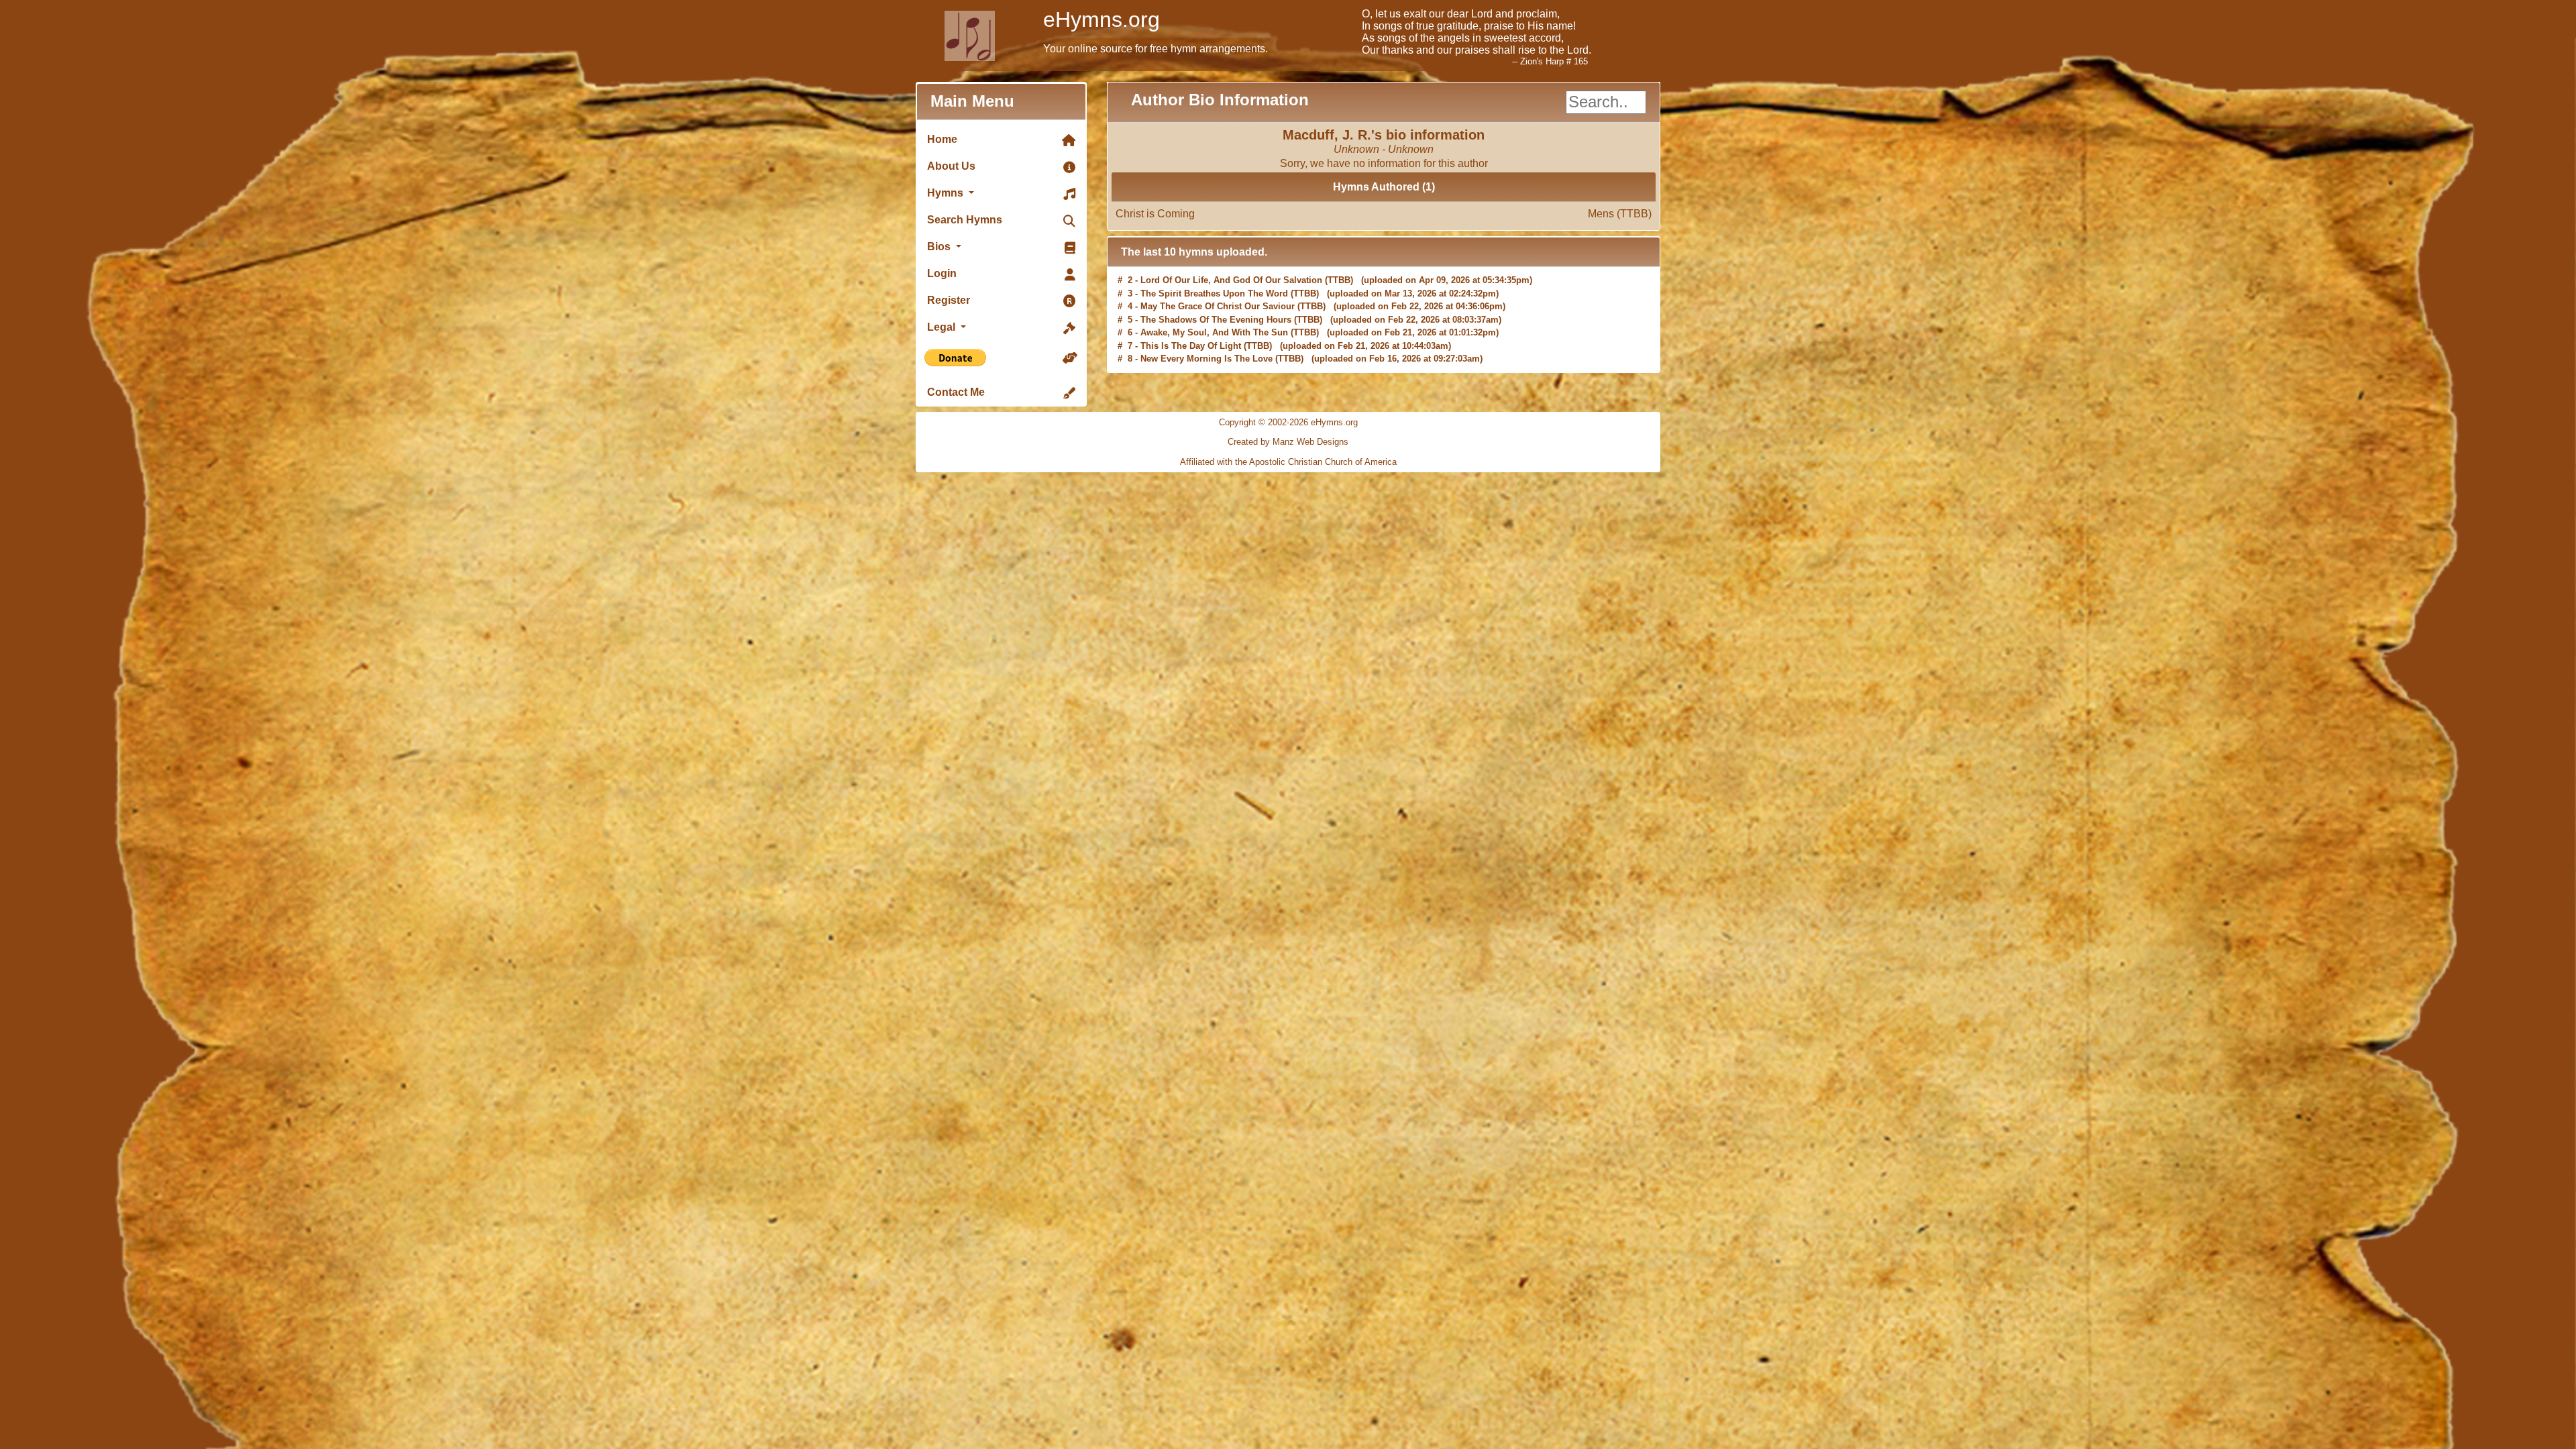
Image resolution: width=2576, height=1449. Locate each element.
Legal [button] (943, 327)
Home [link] (942, 139)
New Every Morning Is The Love (1206, 332)
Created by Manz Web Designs (1288, 442)
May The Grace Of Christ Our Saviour (1218, 280)
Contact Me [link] (956, 392)
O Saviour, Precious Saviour (1199, 346)
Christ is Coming (1384, 214)
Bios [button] (940, 247)
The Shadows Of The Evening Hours (1216, 293)
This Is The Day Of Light (1191, 320)
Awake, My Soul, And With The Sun (1214, 306)
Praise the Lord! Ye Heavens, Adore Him (1223, 359)
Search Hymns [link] (965, 220)
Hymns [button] (947, 193)
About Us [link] (951, 166)
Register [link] (949, 300)
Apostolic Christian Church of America (1323, 462)
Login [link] (942, 273)
